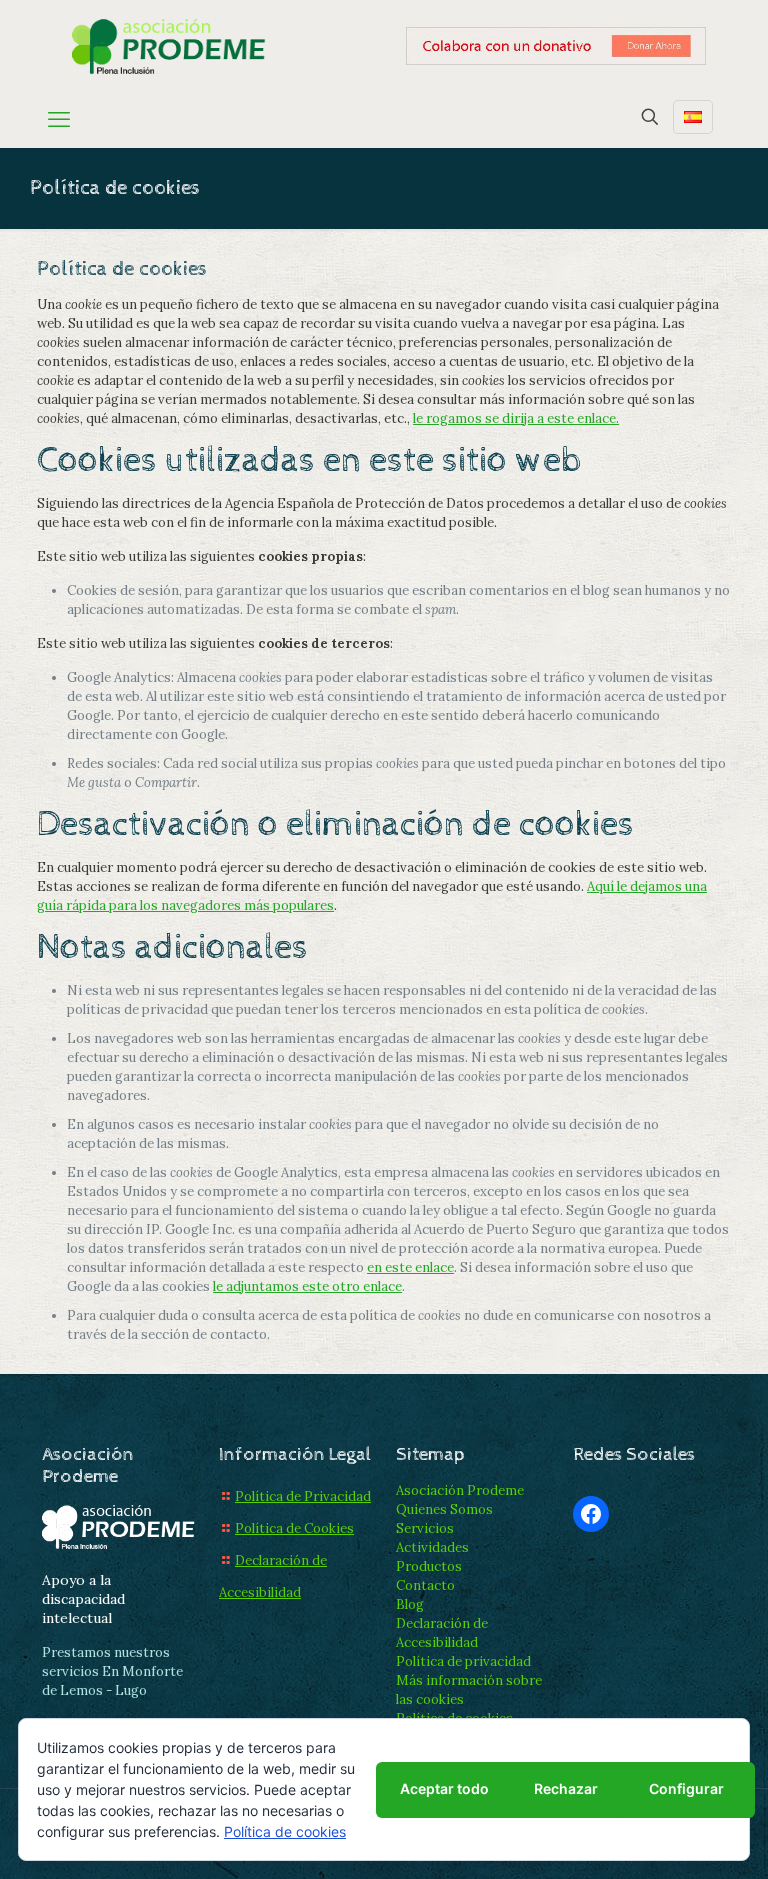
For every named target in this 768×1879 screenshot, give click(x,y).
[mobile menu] (59, 119)
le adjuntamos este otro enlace (307, 1286)
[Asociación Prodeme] (169, 45)
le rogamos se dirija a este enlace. (516, 418)
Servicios (425, 1528)
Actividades (432, 1547)
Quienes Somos (444, 1509)
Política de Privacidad (303, 1496)
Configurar (686, 1788)
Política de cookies (285, 1831)
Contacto (425, 1585)
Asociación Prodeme (460, 1490)
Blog (410, 1604)
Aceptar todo (444, 1788)
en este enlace (410, 1267)
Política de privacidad (463, 1661)
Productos (429, 1566)
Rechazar (566, 1788)
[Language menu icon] (693, 117)
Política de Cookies (294, 1528)
